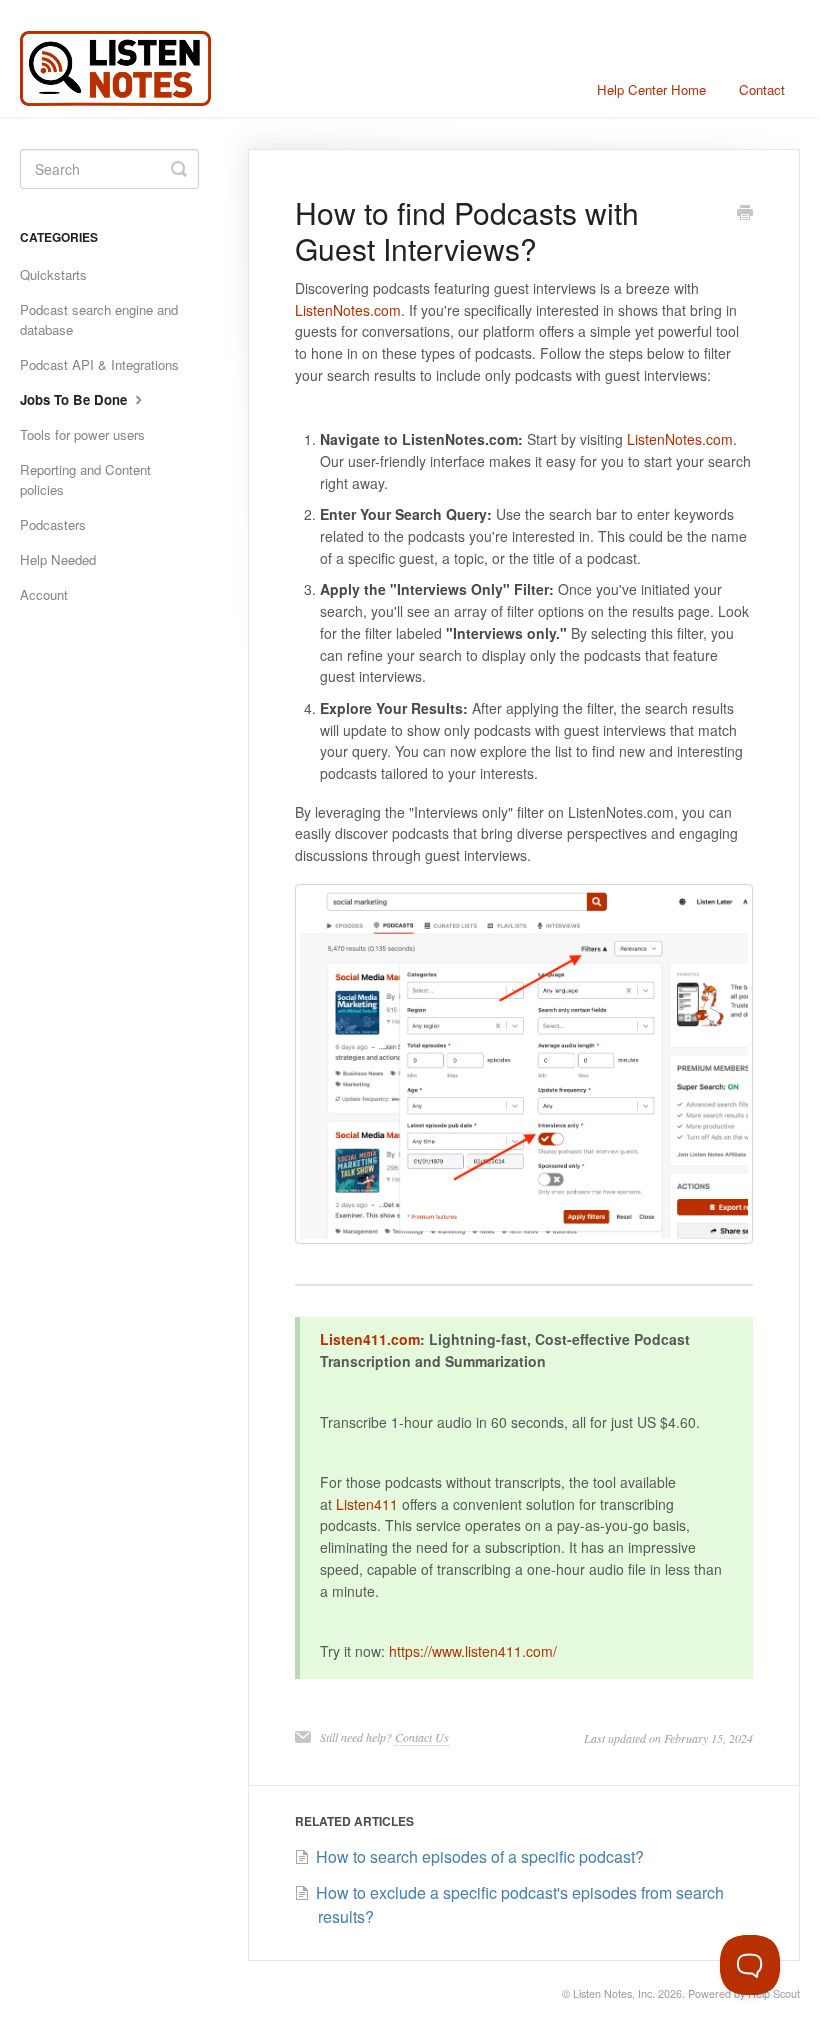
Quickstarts (53, 274)
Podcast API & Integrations (99, 364)
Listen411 (367, 1504)
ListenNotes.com (348, 310)
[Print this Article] (745, 214)
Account (44, 594)
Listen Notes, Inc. (614, 1993)
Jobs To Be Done (75, 399)
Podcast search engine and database (99, 319)
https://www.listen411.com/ (473, 1651)
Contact (762, 89)
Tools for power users (82, 434)
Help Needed (58, 559)
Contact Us (422, 1737)
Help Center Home (651, 89)
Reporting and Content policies (85, 479)
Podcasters (53, 524)
